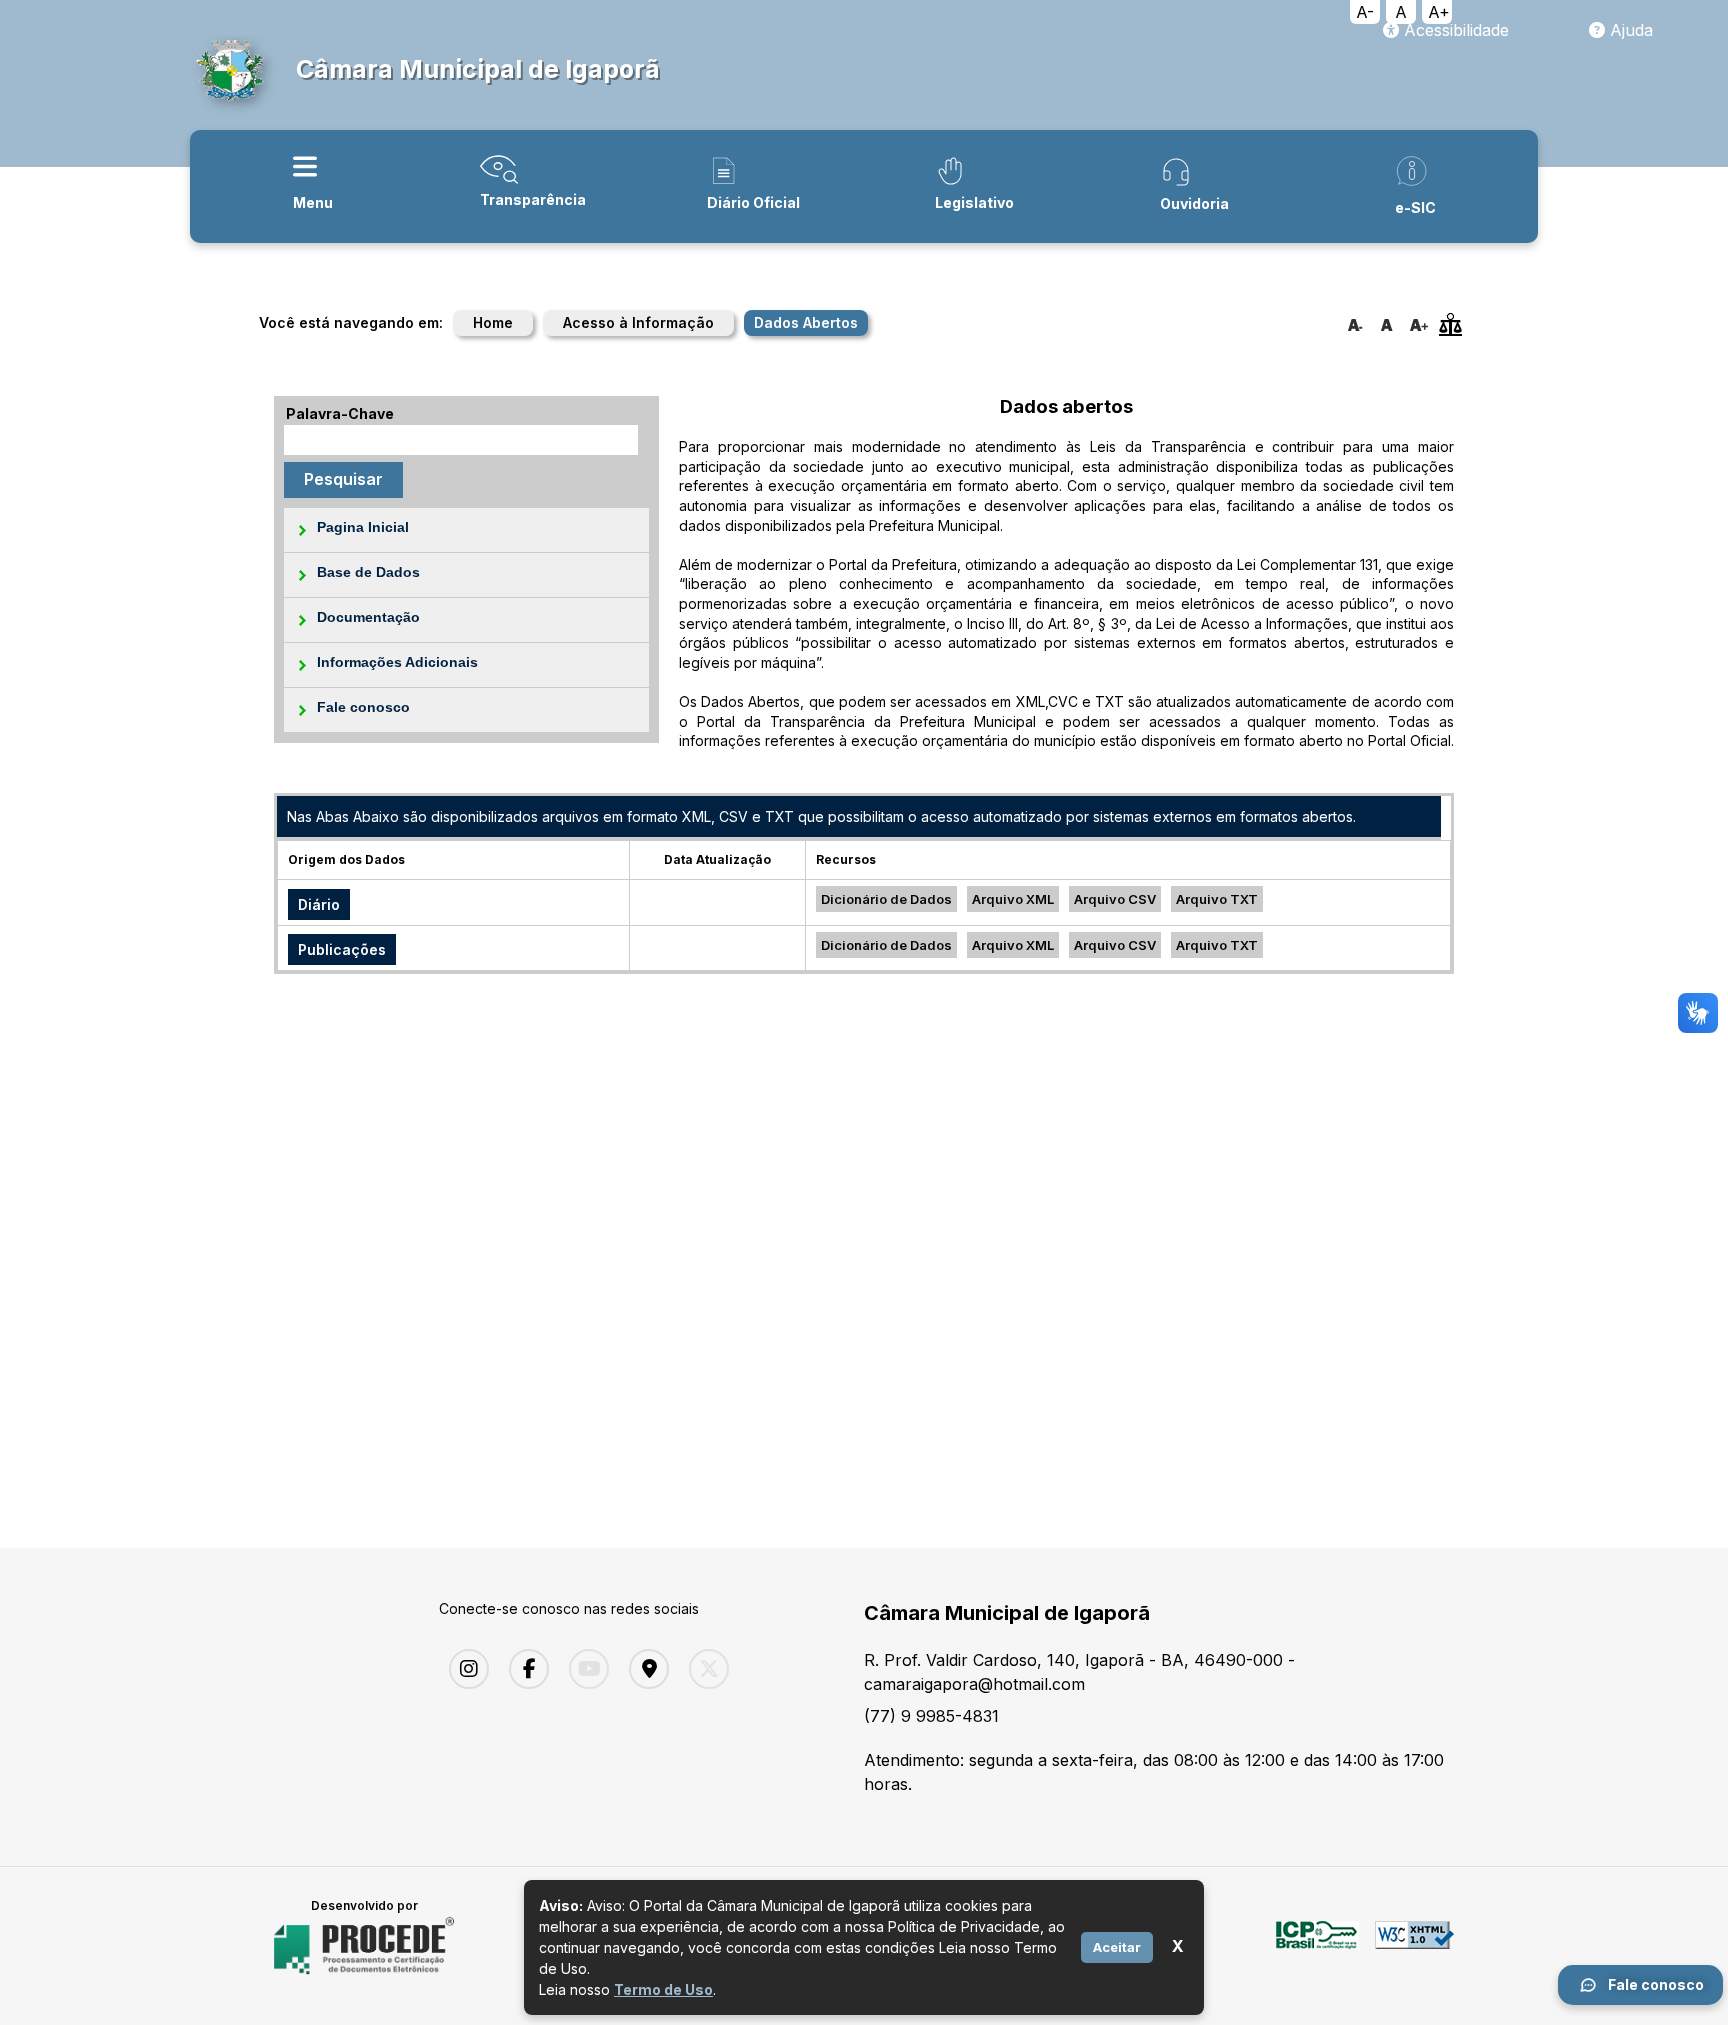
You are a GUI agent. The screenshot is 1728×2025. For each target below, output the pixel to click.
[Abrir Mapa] (644, 1669)
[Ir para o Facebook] (524, 1669)
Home (493, 322)
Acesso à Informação (638, 322)
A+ (1439, 12)
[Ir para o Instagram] (464, 1669)
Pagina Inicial (363, 527)
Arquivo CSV (1115, 899)
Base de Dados (368, 572)
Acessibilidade (1454, 30)
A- (1365, 12)
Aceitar (1117, 1947)
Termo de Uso (663, 1989)
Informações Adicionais (397, 662)
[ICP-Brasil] (1317, 1946)
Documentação (368, 617)
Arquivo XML (1013, 899)
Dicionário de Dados (886, 899)
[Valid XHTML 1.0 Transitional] (1414, 1946)
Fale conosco (363, 707)
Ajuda (1629, 30)
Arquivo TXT (1217, 899)
